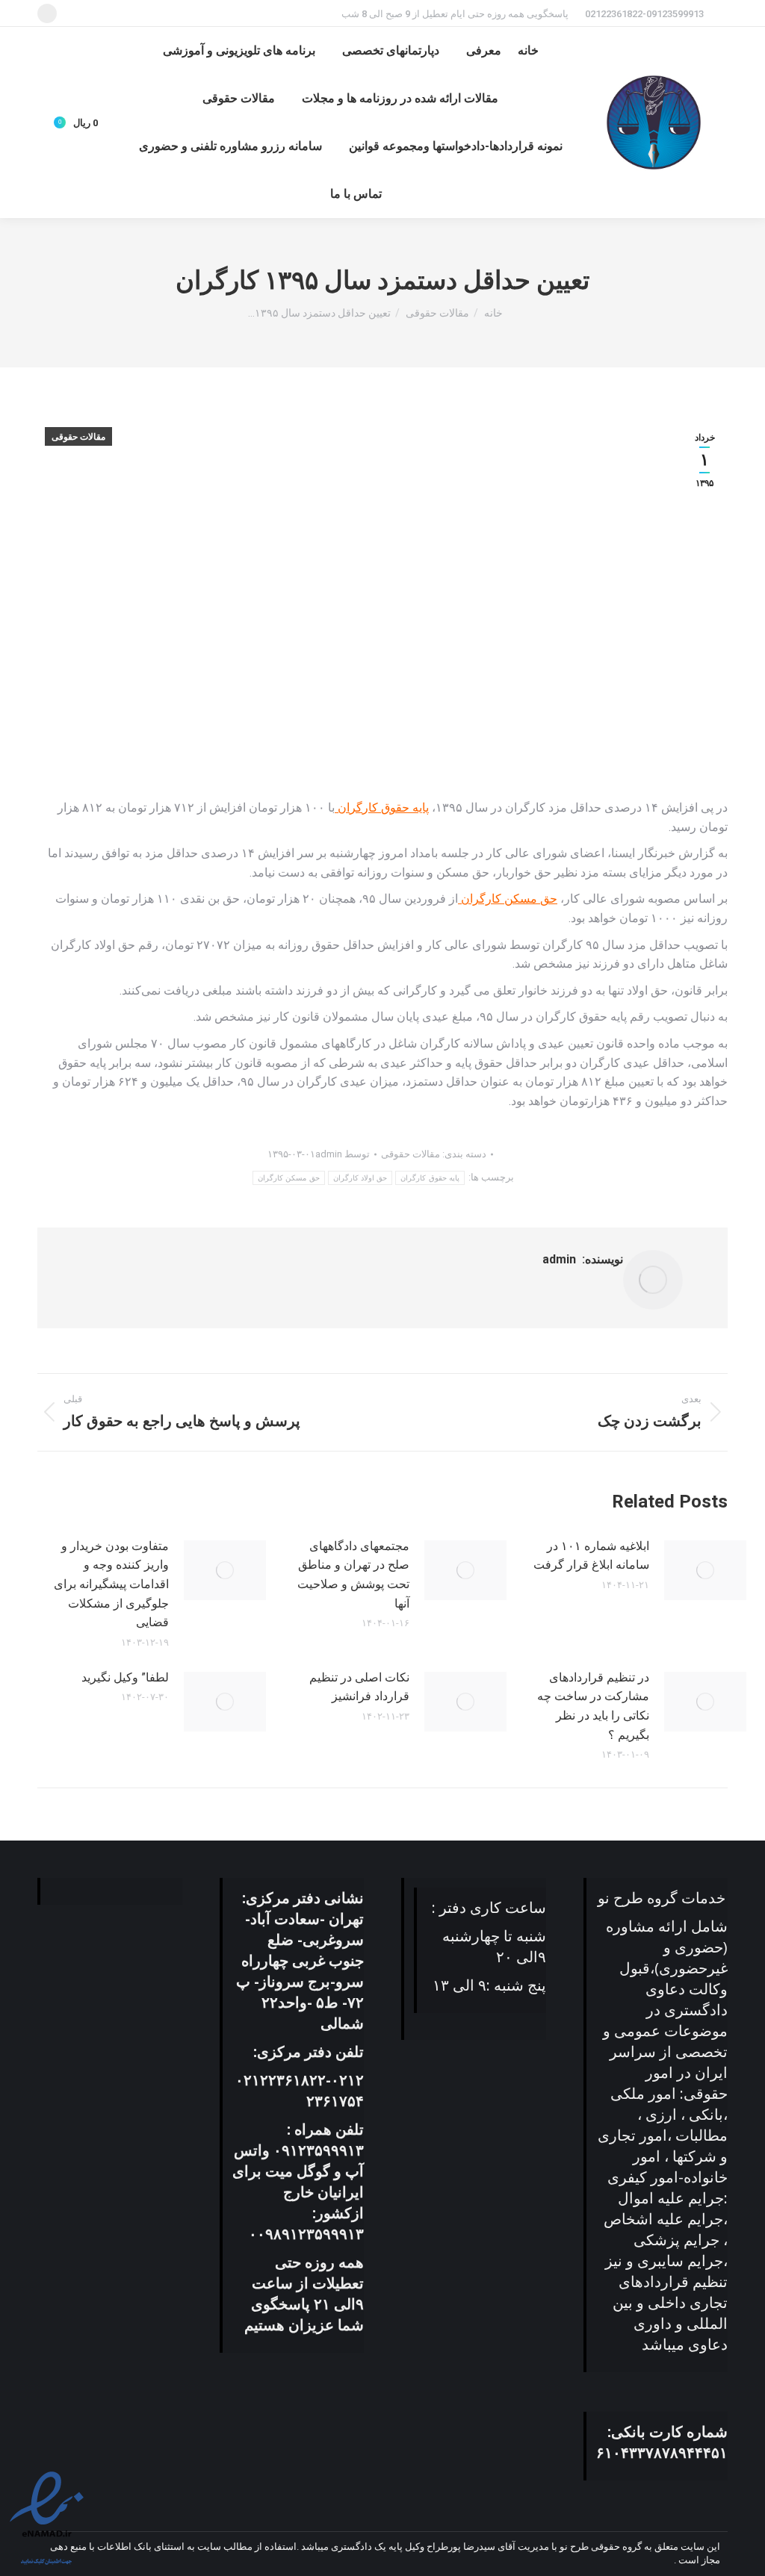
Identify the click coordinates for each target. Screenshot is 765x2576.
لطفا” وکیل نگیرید (125, 1677)
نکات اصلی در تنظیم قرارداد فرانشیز (359, 1687)
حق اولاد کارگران (360, 1178)
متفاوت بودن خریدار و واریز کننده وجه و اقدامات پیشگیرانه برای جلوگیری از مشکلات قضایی (111, 1584)
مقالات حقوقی (78, 437)
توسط (343, 1154)
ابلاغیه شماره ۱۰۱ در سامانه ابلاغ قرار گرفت (591, 1556)
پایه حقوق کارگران (382, 808)
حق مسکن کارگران (508, 899)
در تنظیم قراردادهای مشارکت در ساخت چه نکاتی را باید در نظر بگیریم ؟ (593, 1706)
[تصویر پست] (705, 1570)
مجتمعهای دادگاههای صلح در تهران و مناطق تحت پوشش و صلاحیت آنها (353, 1575)
